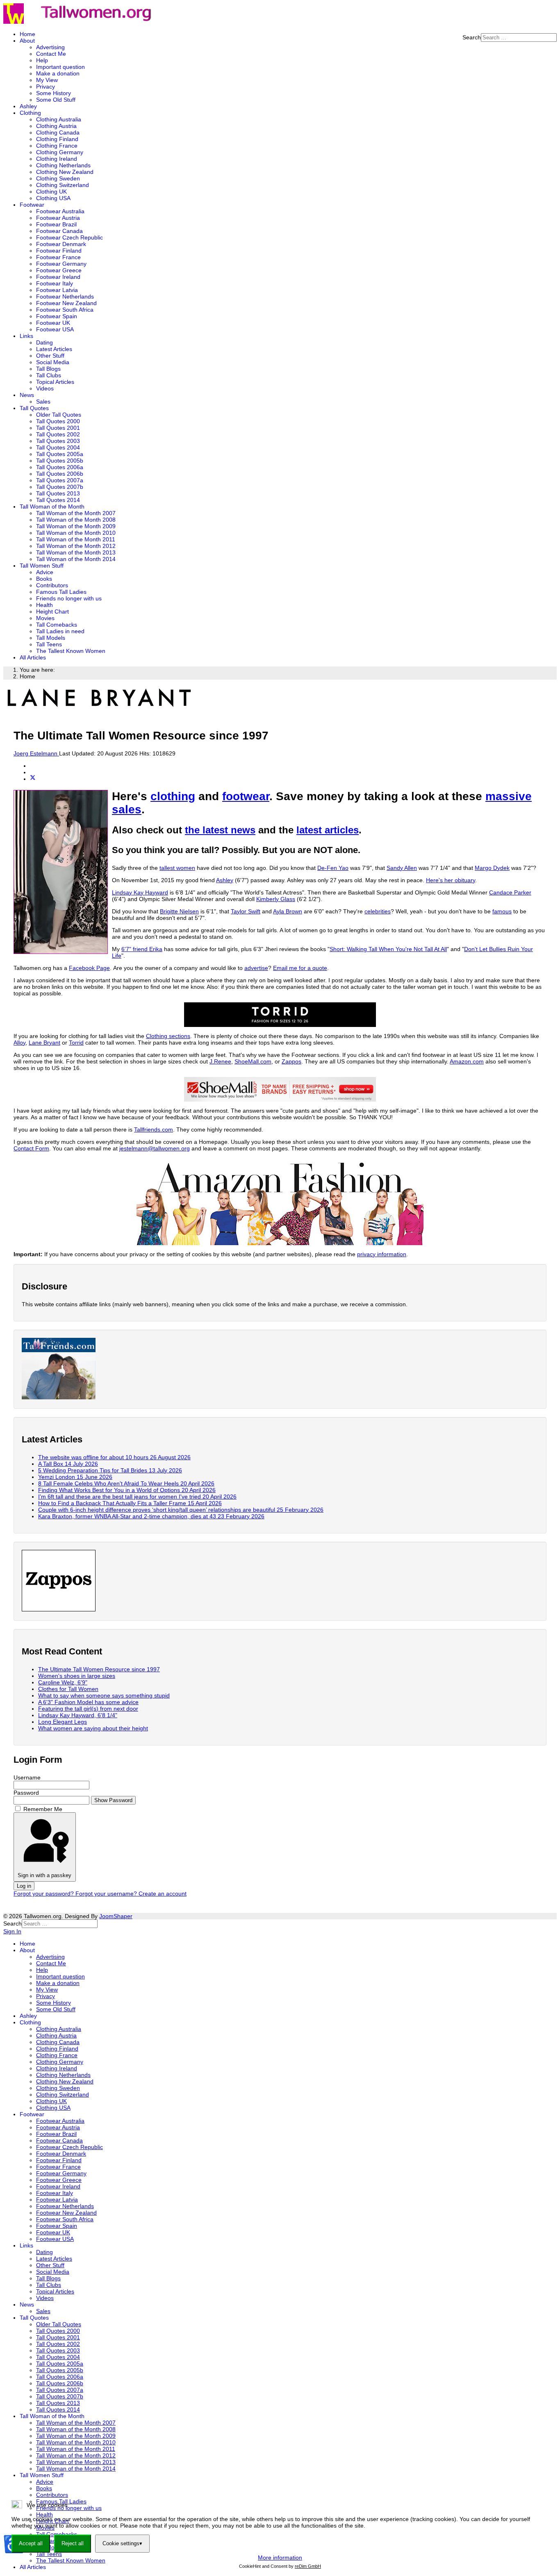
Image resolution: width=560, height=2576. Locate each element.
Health (44, 605)
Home (27, 34)
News (27, 395)
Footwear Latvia (57, 290)
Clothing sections (168, 1036)
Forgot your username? (107, 1894)
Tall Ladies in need (60, 631)
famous (502, 911)
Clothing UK (51, 192)
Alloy (19, 1043)
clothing (173, 796)
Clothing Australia (59, 119)
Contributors (52, 585)
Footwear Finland (59, 251)
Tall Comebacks (57, 625)
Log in (24, 1886)
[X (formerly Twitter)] (33, 779)
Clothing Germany (60, 152)
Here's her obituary (451, 880)
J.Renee (220, 1061)
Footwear (32, 205)
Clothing (30, 113)
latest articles (328, 830)
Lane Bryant (44, 1043)
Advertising (50, 47)
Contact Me (51, 54)
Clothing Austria (56, 126)
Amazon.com (467, 1061)
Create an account (163, 1894)
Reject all (73, 2543)
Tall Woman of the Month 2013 (76, 552)
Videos (45, 388)
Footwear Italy (55, 283)
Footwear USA (55, 329)
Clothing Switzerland (63, 185)
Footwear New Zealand (66, 303)
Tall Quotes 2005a (60, 454)
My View (47, 80)
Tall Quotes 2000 (58, 421)
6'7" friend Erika (142, 949)
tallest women (177, 868)
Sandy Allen (402, 868)
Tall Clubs (49, 375)
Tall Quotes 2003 (58, 441)
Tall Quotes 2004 (58, 447)
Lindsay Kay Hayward (140, 892)
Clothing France (57, 146)
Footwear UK (53, 323)
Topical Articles (55, 382)
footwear (246, 796)
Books (44, 579)
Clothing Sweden (58, 178)
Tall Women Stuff (42, 566)
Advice (45, 572)
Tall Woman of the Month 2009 (76, 526)
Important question (60, 67)
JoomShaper (116, 1916)
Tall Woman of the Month (52, 507)
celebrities (378, 911)
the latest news (220, 830)
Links (26, 336)
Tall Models (51, 638)
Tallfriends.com (154, 1129)
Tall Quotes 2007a (60, 480)
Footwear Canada (59, 231)
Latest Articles (54, 349)
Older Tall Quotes (59, 415)
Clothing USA (53, 198)
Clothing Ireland (57, 159)
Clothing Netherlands (63, 165)
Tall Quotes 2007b (60, 487)
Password (26, 1793)
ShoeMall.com (253, 1061)
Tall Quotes (34, 408)
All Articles (33, 657)
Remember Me (43, 1809)
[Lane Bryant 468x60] (99, 708)
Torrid (76, 1043)
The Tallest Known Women (71, 651)
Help (42, 60)
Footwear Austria (58, 218)
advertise (256, 968)
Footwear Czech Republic (69, 237)
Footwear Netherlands (65, 297)
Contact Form (31, 1148)
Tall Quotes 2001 (58, 428)
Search (472, 37)
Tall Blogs (48, 369)
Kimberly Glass (276, 899)
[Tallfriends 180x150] (59, 1397)
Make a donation (58, 73)
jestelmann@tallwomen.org (155, 1148)
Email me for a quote (300, 968)
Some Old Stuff (56, 100)
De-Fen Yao (333, 868)
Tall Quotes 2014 (58, 500)
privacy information (382, 1254)
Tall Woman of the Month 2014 (76, 559)
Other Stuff (50, 356)
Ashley (28, 106)
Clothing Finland (57, 139)
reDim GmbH (308, 2566)
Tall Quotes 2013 (58, 493)
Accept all (31, 2543)
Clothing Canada (58, 132)
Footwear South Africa (65, 310)
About (27, 41)
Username (27, 1777)
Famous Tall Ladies (61, 592)
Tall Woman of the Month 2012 (76, 546)
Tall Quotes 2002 (58, 434)
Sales (43, 402)
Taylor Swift (246, 911)
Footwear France (58, 257)
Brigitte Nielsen (179, 911)
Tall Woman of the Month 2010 (76, 533)
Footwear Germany (61, 264)
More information (280, 2558)
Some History (53, 93)
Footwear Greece (59, 270)
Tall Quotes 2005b (60, 461)
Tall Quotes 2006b (60, 474)
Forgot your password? (44, 1894)
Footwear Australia (60, 211)
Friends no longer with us (69, 598)
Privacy (46, 87)
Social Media (53, 362)
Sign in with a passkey (44, 1875)
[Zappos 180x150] (59, 1609)
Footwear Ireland (58, 277)
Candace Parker (510, 892)
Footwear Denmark (61, 244)
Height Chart (52, 611)
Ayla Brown (288, 911)
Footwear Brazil (56, 224)
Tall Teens (49, 644)
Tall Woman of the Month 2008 (76, 520)
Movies (45, 618)
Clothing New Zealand (65, 172)
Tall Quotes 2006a (60, 467)
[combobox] (519, 38)
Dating (44, 342)
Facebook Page (89, 968)
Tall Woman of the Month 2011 (76, 539)
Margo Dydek (492, 868)
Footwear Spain (57, 316)
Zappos (291, 1061)
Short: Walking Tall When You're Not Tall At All (388, 949)
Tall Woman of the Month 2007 (76, 513)
